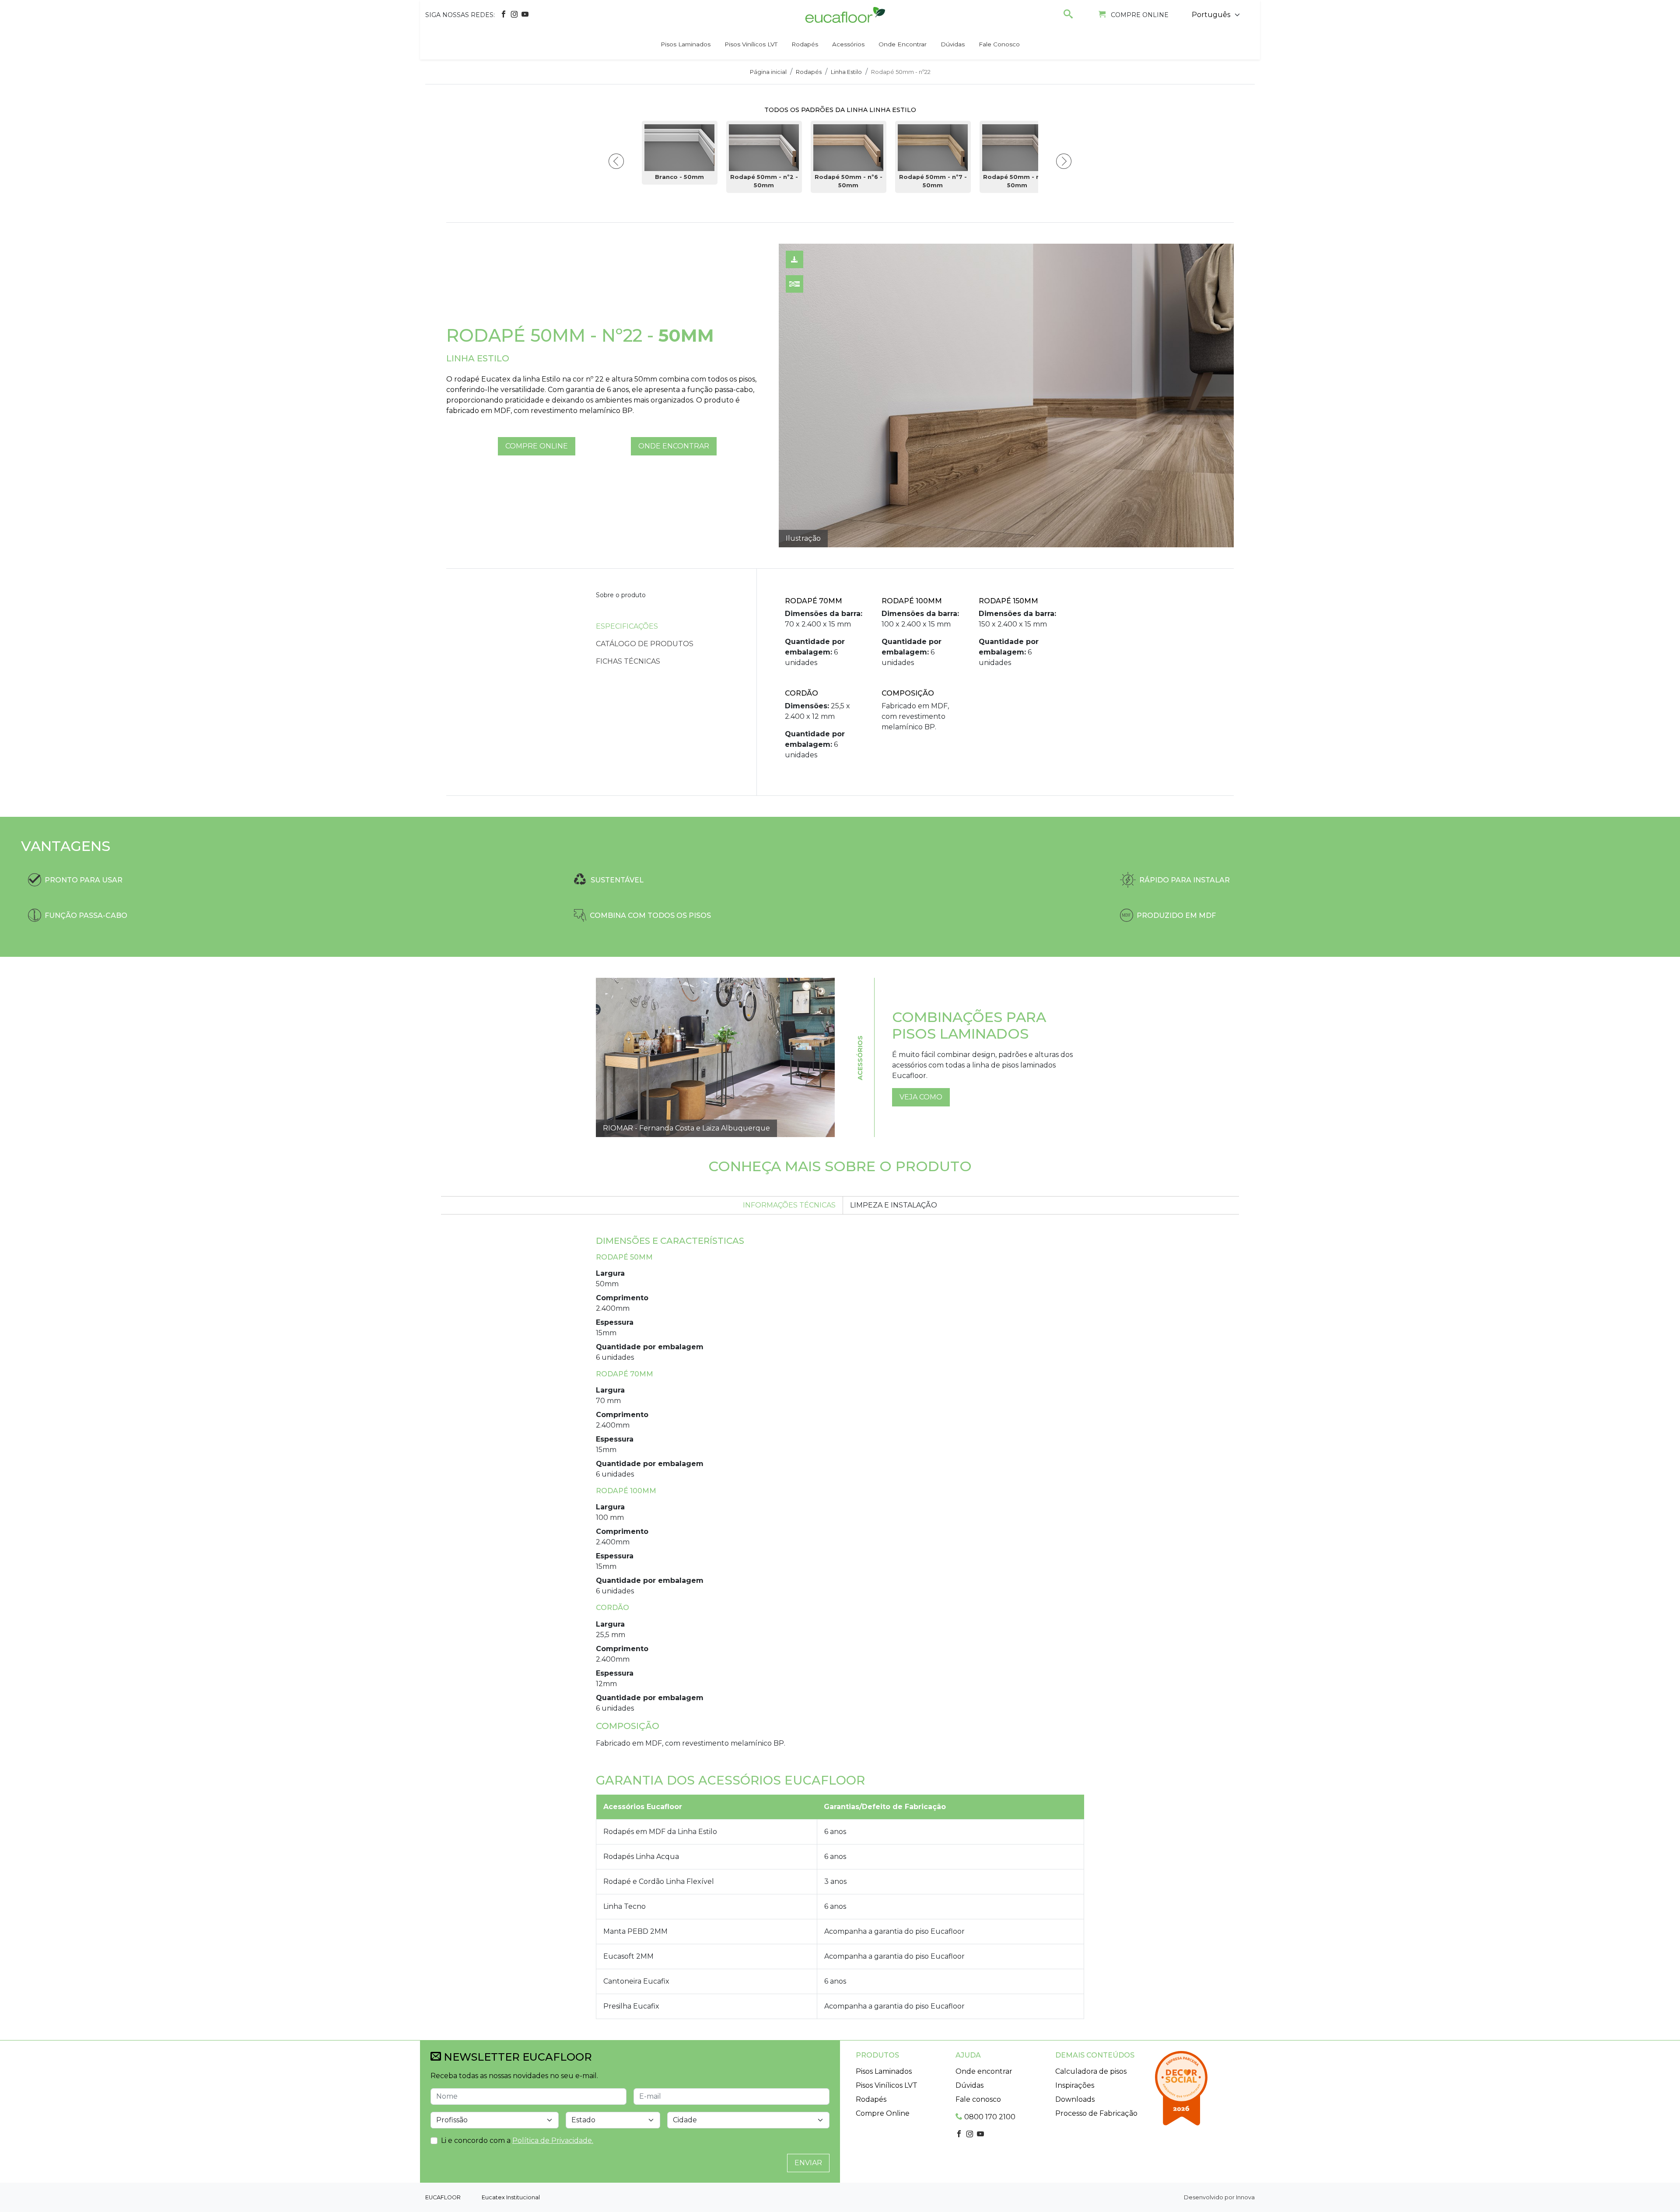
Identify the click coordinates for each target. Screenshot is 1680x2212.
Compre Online (883, 2113)
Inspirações (1075, 2085)
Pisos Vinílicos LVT (751, 44)
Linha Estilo (846, 72)
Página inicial (768, 72)
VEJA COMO (921, 1097)
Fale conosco (999, 44)
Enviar (808, 2163)
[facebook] (504, 15)
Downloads (1075, 2099)
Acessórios (848, 44)
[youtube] (525, 15)
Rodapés (805, 44)
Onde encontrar (903, 44)
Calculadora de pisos (1091, 2071)
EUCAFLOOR (443, 2197)
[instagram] (514, 15)
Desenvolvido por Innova (1219, 2197)
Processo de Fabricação (1096, 2113)
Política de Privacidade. (553, 2140)
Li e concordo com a (517, 2140)
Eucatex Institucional (511, 2197)
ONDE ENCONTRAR (674, 446)
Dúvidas (953, 44)
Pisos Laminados (686, 44)
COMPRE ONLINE (537, 446)
